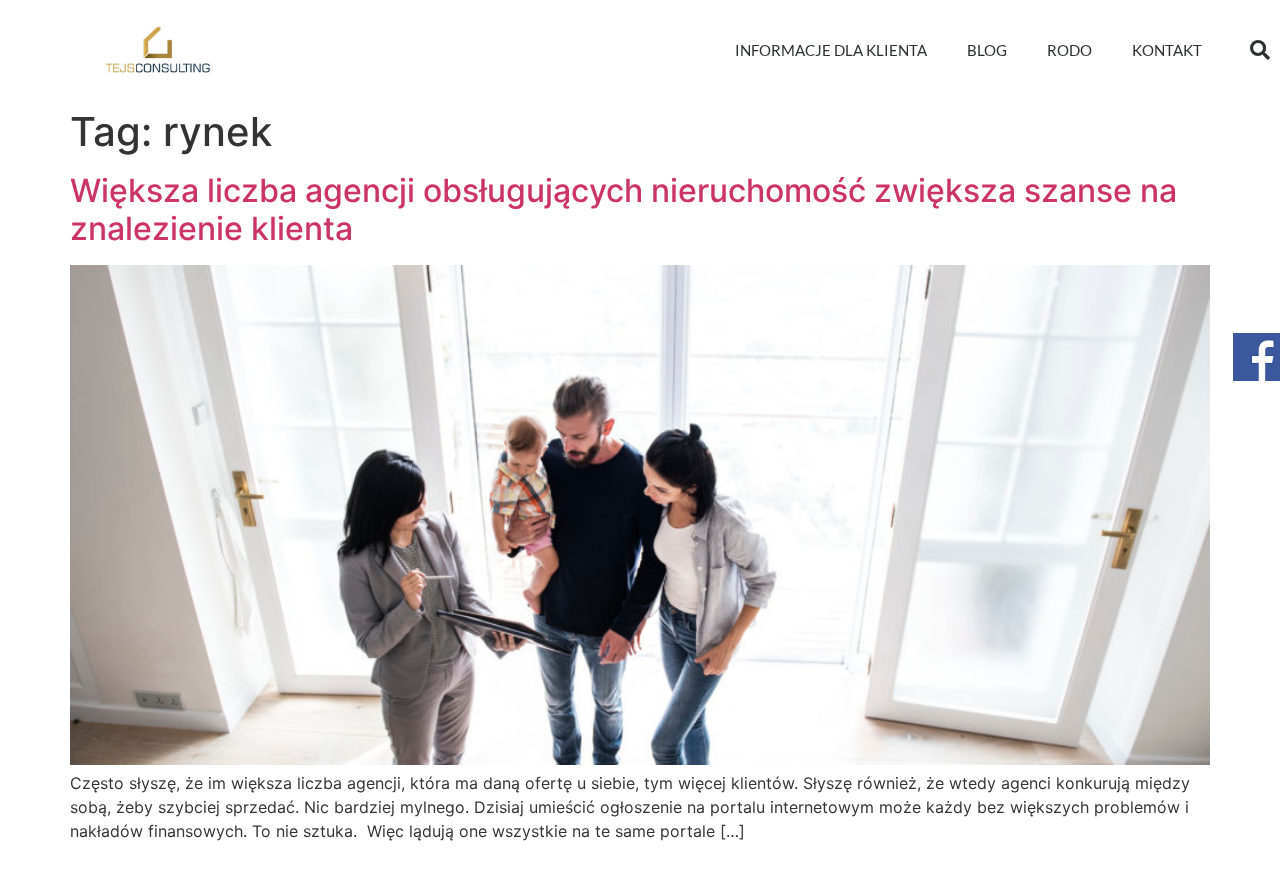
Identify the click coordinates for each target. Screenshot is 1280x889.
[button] (1260, 50)
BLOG (987, 50)
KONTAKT (1167, 50)
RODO (1069, 50)
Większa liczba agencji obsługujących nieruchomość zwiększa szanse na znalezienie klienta (623, 209)
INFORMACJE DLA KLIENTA (831, 50)
